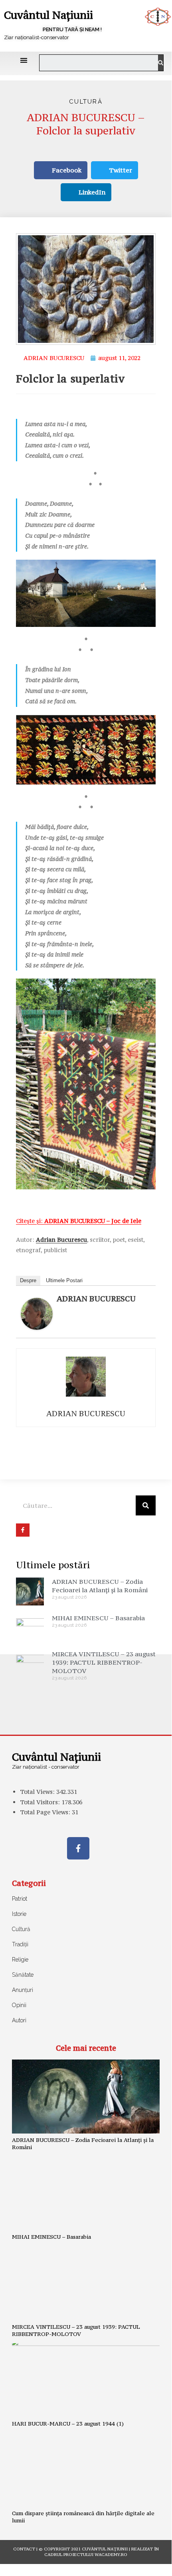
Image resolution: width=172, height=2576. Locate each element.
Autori (19, 2020)
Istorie (19, 1914)
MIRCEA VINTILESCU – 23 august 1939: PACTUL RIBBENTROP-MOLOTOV (104, 1662)
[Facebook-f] (78, 1848)
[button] (24, 60)
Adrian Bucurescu (61, 1240)
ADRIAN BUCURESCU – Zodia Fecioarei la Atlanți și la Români (100, 1586)
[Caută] (161, 63)
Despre (28, 1280)
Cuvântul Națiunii (48, 15)
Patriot (20, 1899)
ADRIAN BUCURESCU (96, 1299)
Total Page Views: (46, 1812)
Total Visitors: (41, 1802)
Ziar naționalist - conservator (46, 1767)
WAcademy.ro (111, 2555)
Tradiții (20, 1944)
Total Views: (38, 1792)
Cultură (86, 102)
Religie (20, 1960)
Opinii (19, 2005)
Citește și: (79, 1221)
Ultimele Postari (64, 1280)
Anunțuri (23, 1990)
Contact (24, 2549)
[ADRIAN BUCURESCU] (37, 1313)
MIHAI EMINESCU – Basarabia (98, 1618)
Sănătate (23, 1975)
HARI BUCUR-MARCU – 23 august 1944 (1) (68, 2424)
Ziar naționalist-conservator (37, 37)
